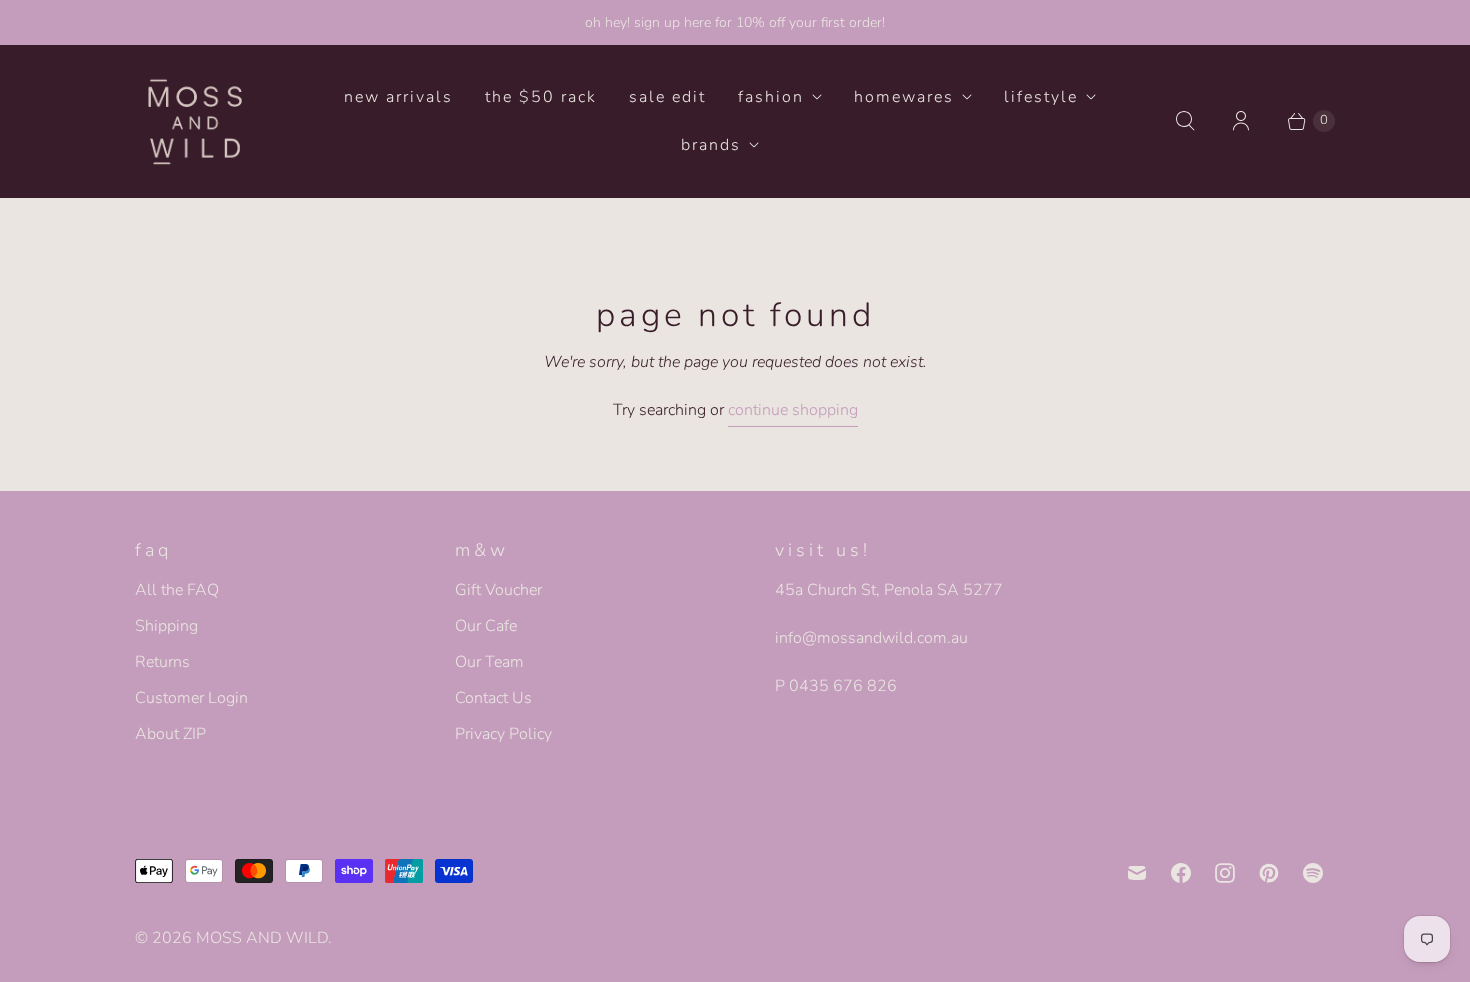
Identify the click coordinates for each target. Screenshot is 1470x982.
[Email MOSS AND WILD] (1137, 873)
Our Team (489, 662)
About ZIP (170, 734)
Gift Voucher (498, 590)
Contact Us (493, 698)
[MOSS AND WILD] (195, 121)
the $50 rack (541, 97)
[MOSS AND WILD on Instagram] (1225, 873)
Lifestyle (1041, 97)
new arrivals (398, 97)
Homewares (904, 97)
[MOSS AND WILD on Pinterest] (1269, 873)
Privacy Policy (503, 734)
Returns (162, 662)
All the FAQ (177, 590)
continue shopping (793, 410)
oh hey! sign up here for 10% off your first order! (735, 22)
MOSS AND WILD (262, 938)
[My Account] (1241, 121)
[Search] (1185, 121)
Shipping (166, 626)
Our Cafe (486, 626)
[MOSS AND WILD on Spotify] (1313, 873)
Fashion (771, 97)
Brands (711, 145)
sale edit (667, 97)
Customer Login (191, 698)
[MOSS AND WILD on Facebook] (1181, 873)
